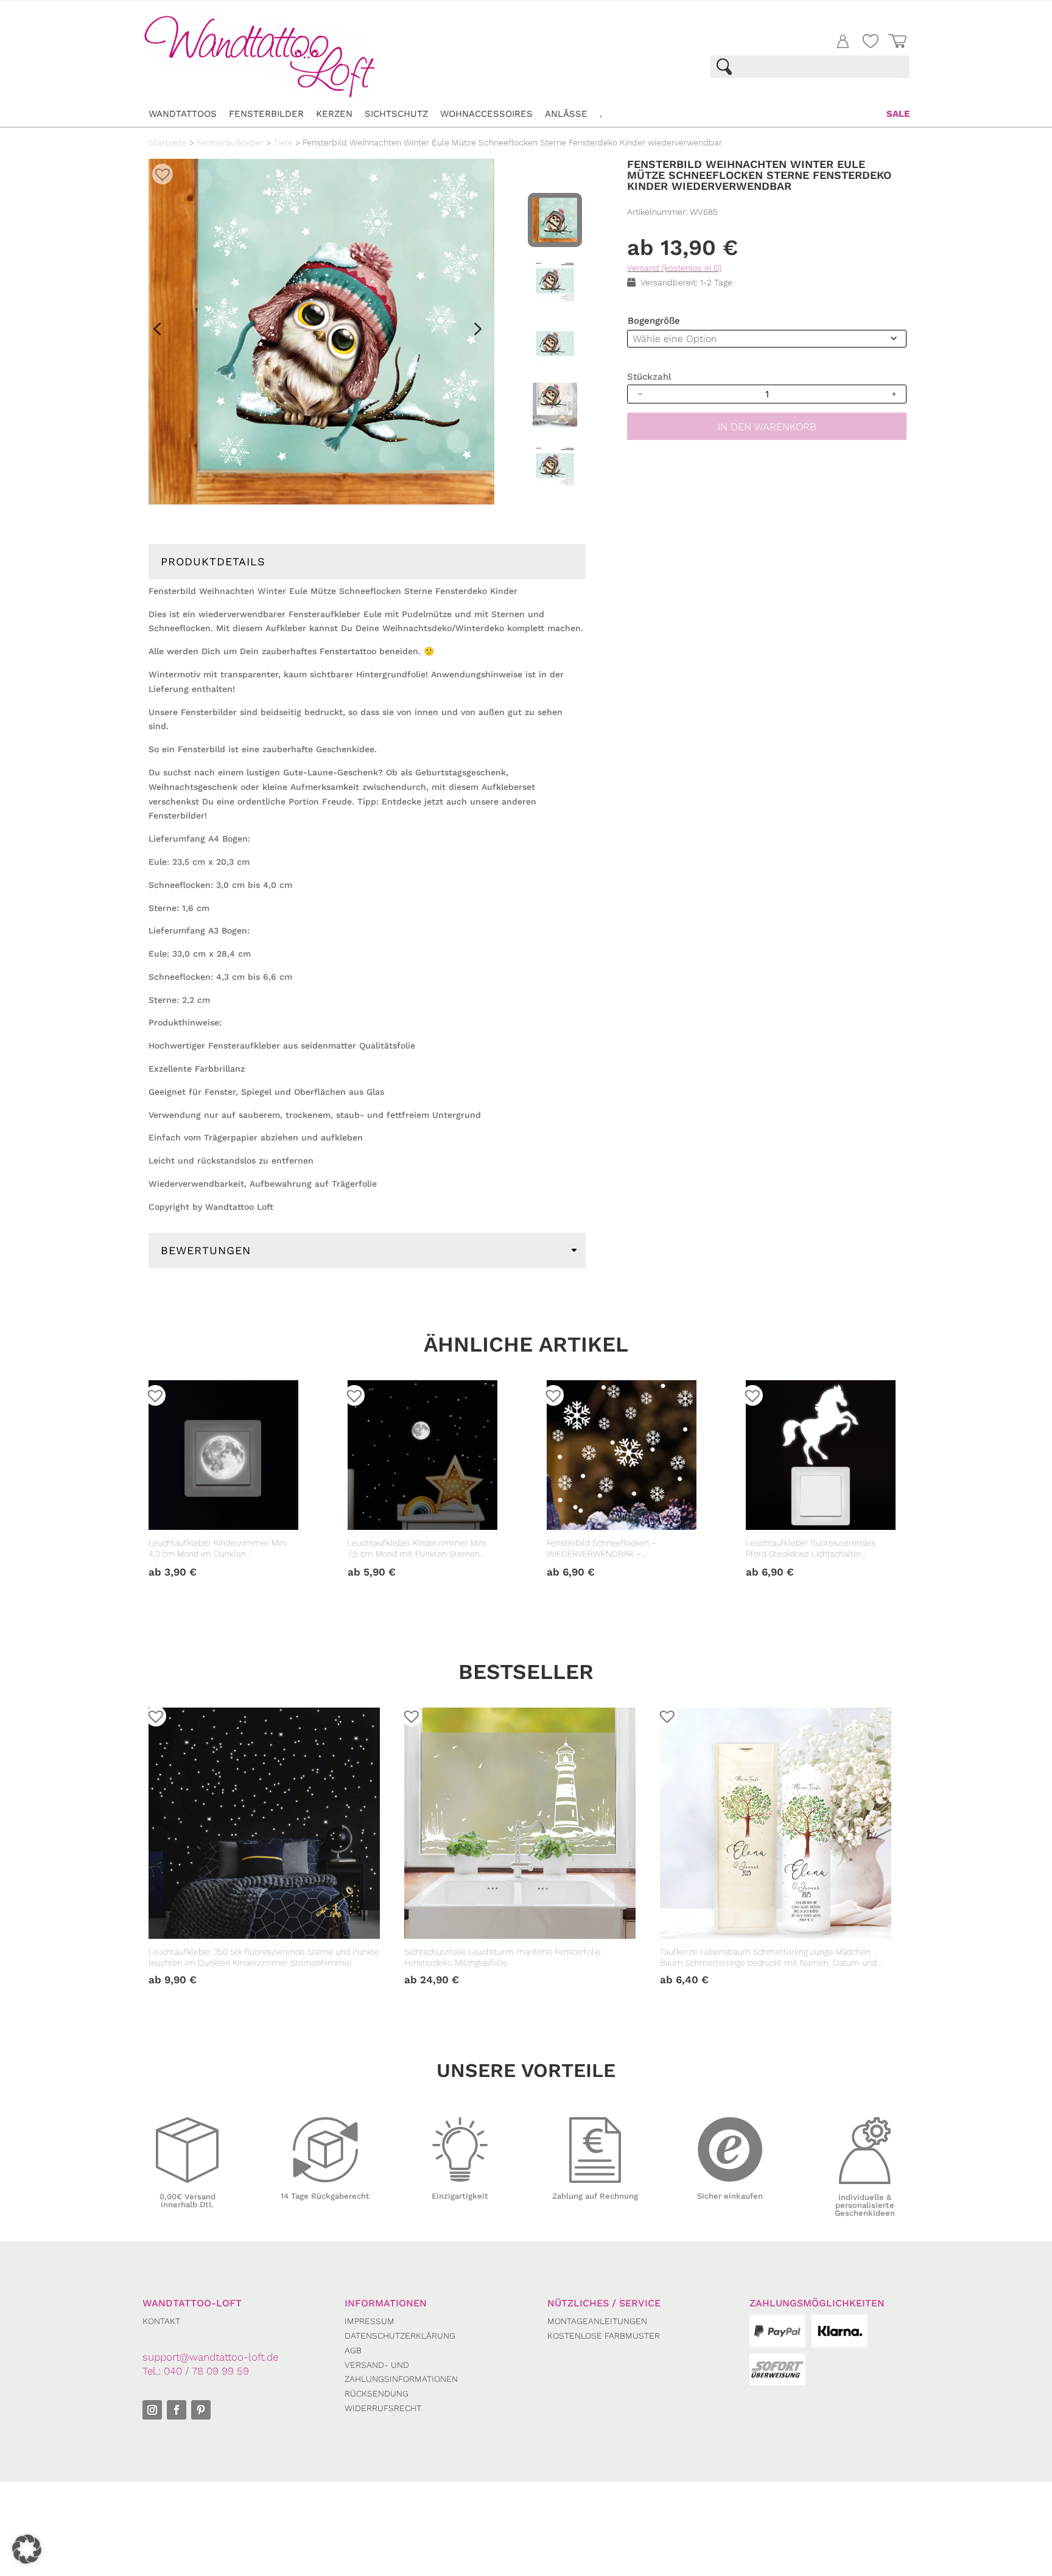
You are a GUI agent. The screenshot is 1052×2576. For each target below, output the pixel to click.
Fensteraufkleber (230, 142)
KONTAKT (161, 2321)
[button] (158, 170)
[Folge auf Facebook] (177, 2410)
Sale (898, 114)
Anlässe (566, 114)
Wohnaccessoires (486, 114)
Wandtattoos (183, 114)
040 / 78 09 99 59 (206, 2371)
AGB (353, 2350)
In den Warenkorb (767, 427)
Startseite (168, 142)
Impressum (370, 2321)
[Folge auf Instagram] (152, 2410)
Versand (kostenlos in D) (674, 268)
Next (472, 333)
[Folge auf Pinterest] (201, 2410)
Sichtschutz (396, 114)
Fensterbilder (266, 114)
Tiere (283, 142)
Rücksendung (377, 2393)
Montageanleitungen (597, 2321)
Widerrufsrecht (383, 2408)
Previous (156, 333)
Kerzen (334, 114)
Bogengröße (654, 321)
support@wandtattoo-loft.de (210, 2357)
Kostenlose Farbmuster (604, 2336)
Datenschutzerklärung (400, 2336)
